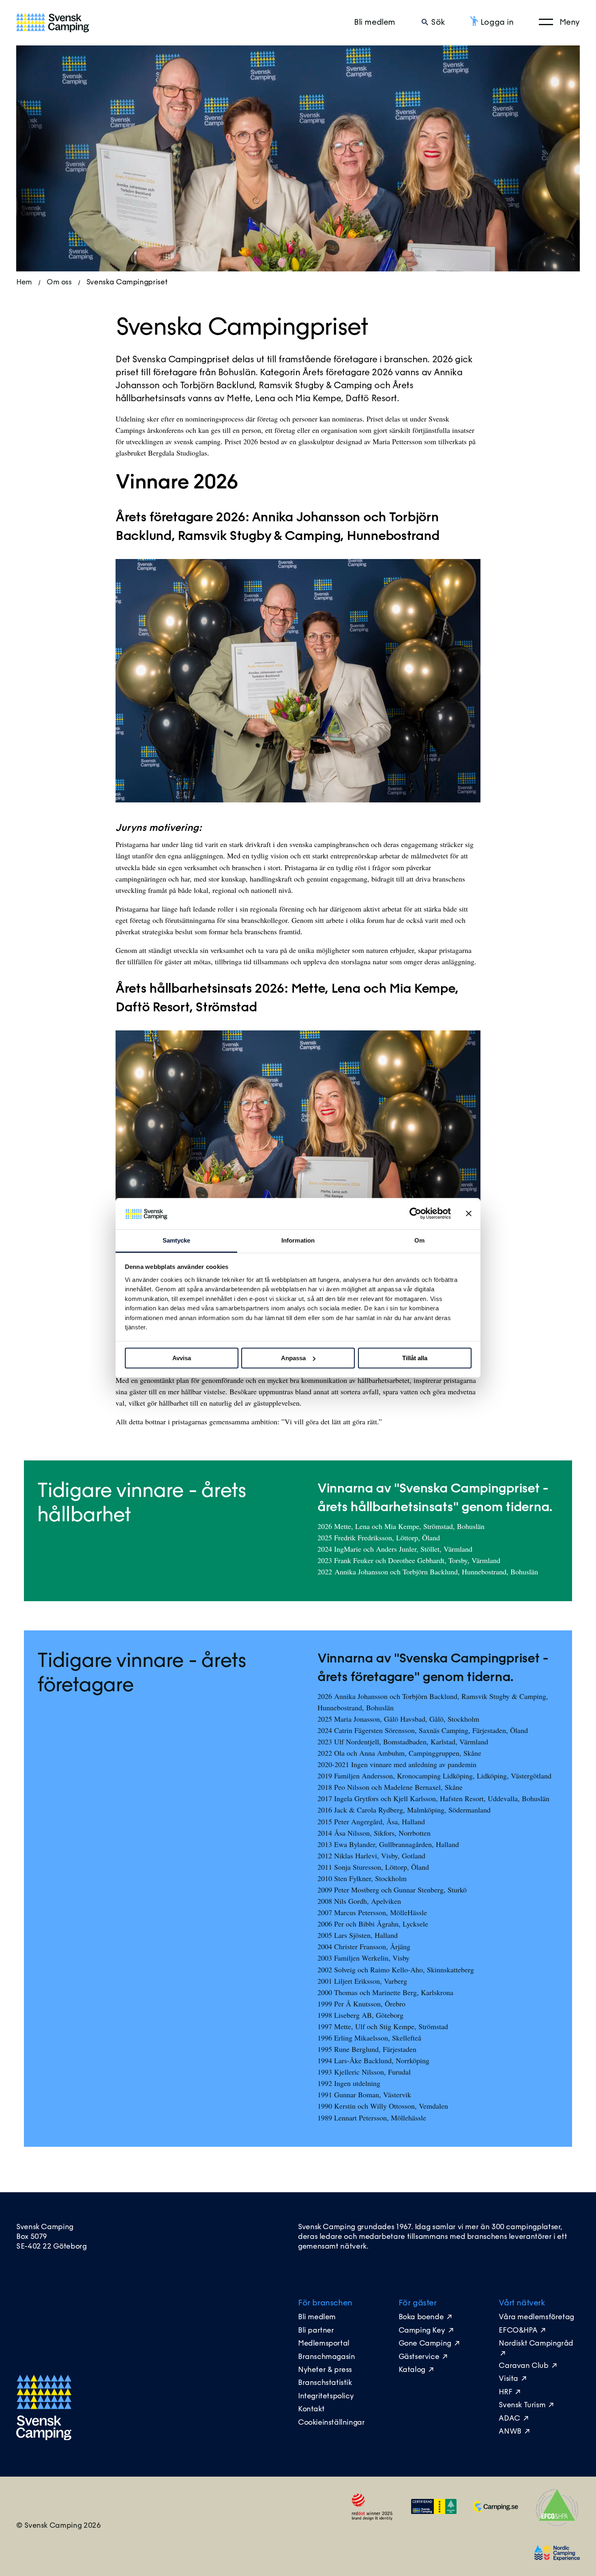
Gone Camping (425, 2344)
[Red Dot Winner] (372, 2519)
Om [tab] (419, 1240)
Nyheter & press (325, 2370)
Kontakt (311, 2410)
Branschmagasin (326, 2357)
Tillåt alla (415, 1358)
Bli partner (316, 2331)
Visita (508, 2379)
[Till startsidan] (53, 23)
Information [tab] (298, 1240)
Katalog (412, 2370)
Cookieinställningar (331, 2423)
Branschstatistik (325, 2383)
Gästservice (419, 2357)
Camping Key (423, 2331)
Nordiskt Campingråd (536, 2344)
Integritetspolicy (326, 2397)
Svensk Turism (522, 2406)
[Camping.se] (495, 2510)
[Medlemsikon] (434, 2512)
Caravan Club (523, 2366)
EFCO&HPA (518, 2331)
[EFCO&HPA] (557, 2524)
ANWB (510, 2432)
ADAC (509, 2419)
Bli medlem (375, 23)
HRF (505, 2393)
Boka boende (421, 2318)
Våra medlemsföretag (536, 2318)
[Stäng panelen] (469, 1214)
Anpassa (293, 1358)
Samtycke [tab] (177, 1240)
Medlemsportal (324, 2344)
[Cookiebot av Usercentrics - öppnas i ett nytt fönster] (415, 1214)
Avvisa (182, 1358)
